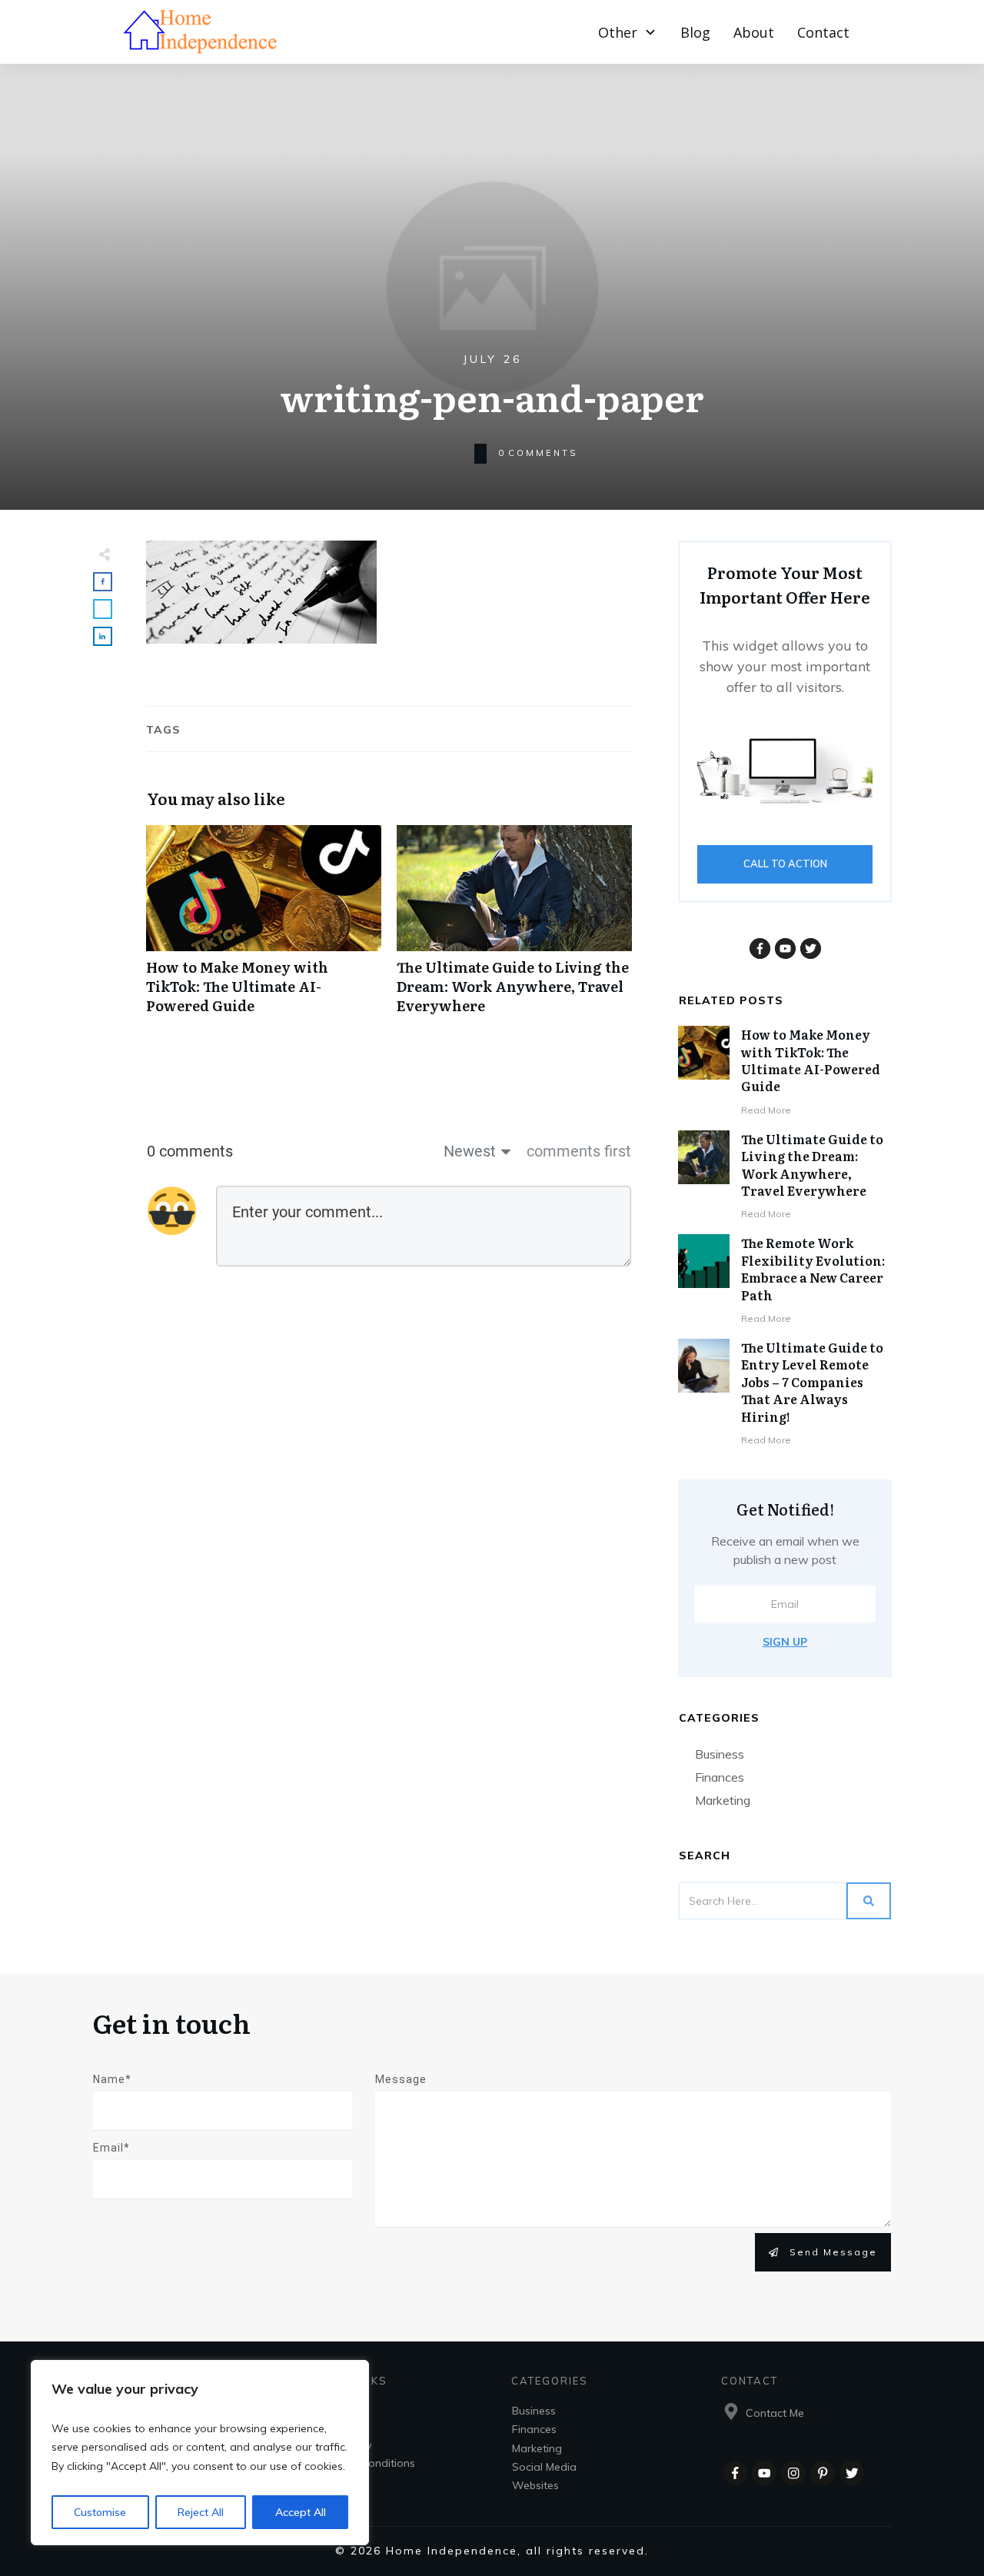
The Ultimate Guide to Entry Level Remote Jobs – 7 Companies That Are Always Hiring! (812, 1382)
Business (720, 1754)
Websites (535, 2485)
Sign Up (785, 1642)
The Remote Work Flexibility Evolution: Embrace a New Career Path (813, 1268)
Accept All (301, 2512)
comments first (579, 1151)
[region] (200, 2453)
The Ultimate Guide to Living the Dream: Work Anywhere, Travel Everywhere (514, 928)
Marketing (723, 1800)
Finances (720, 1777)
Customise (100, 2512)
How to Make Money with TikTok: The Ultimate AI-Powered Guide (264, 928)
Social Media (544, 2467)
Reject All (201, 2512)
